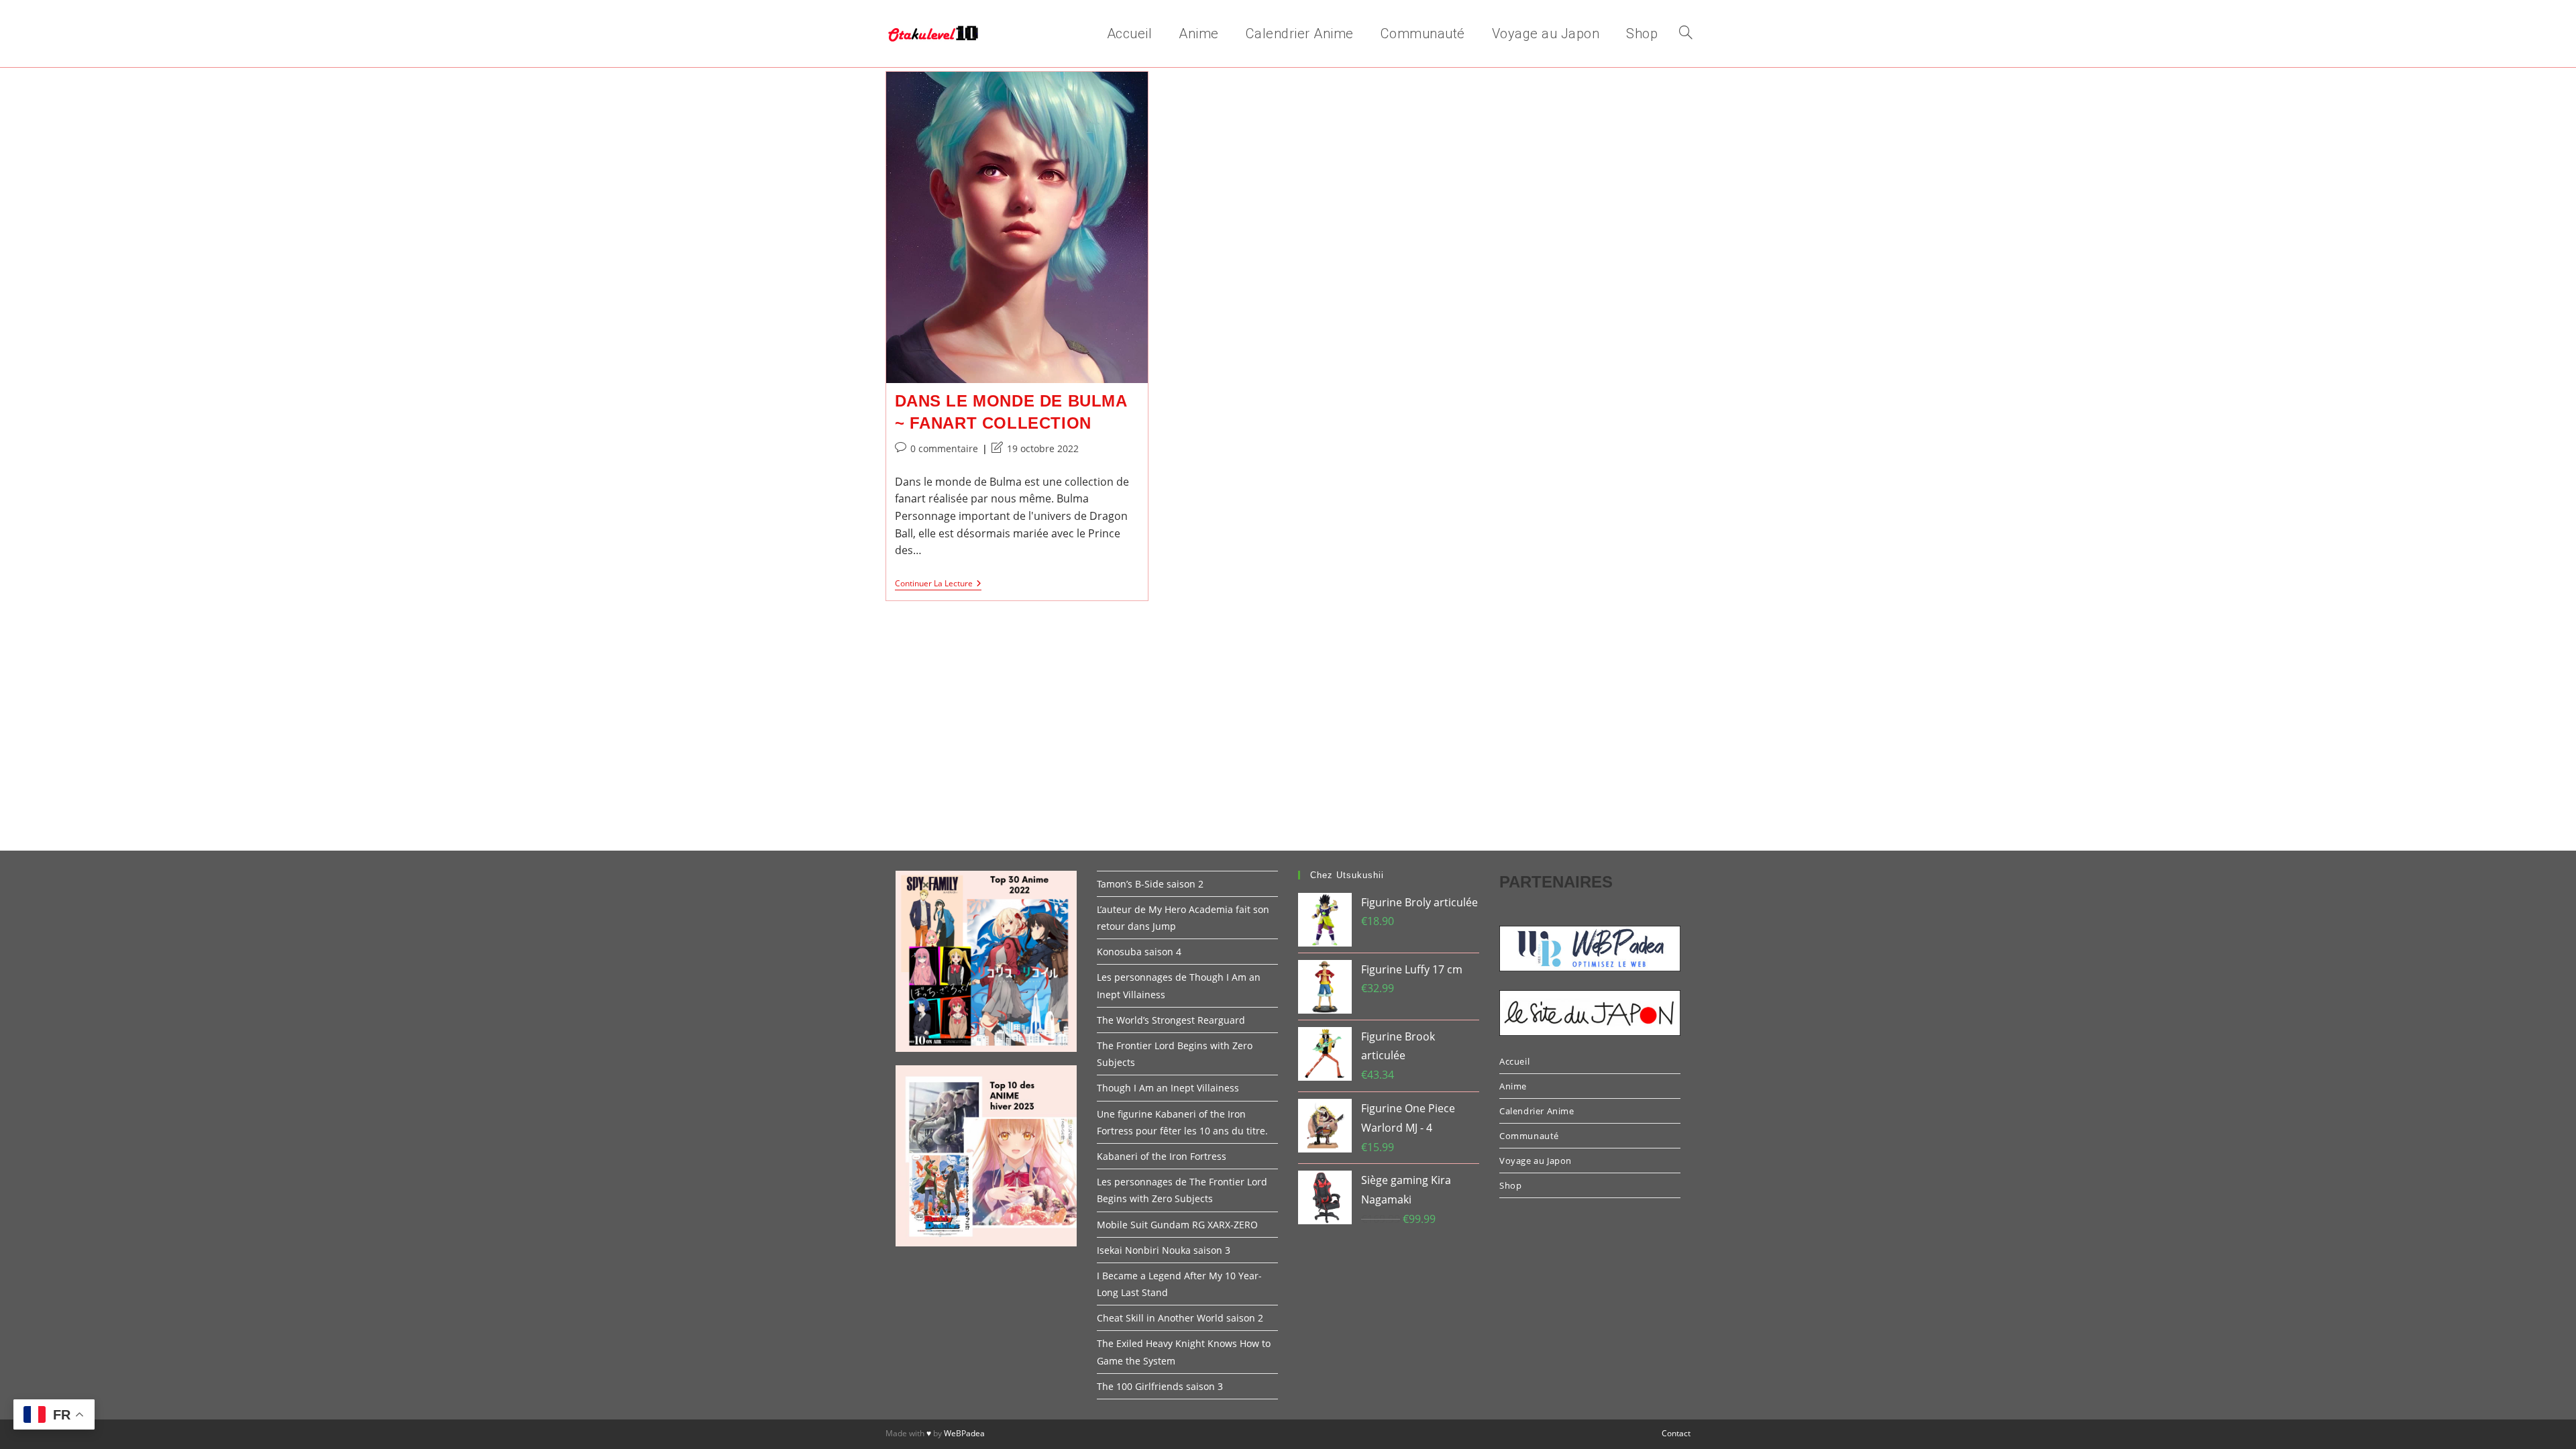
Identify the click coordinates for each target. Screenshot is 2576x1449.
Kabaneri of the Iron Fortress (1162, 1156)
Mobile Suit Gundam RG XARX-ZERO (1177, 1225)
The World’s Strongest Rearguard (1171, 1020)
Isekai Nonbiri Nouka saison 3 (1164, 1250)
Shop (1510, 1185)
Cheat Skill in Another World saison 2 (1180, 1318)
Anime (1513, 1086)
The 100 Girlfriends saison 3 (1160, 1386)
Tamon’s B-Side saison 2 (1150, 884)
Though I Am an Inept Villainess (1168, 1088)
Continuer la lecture (938, 585)
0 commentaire (944, 448)
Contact (1676, 1433)
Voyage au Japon (1536, 1161)
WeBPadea (964, 1433)
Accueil (1514, 1061)
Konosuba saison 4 (1139, 952)
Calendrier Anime (1537, 1111)
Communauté (1529, 1136)
